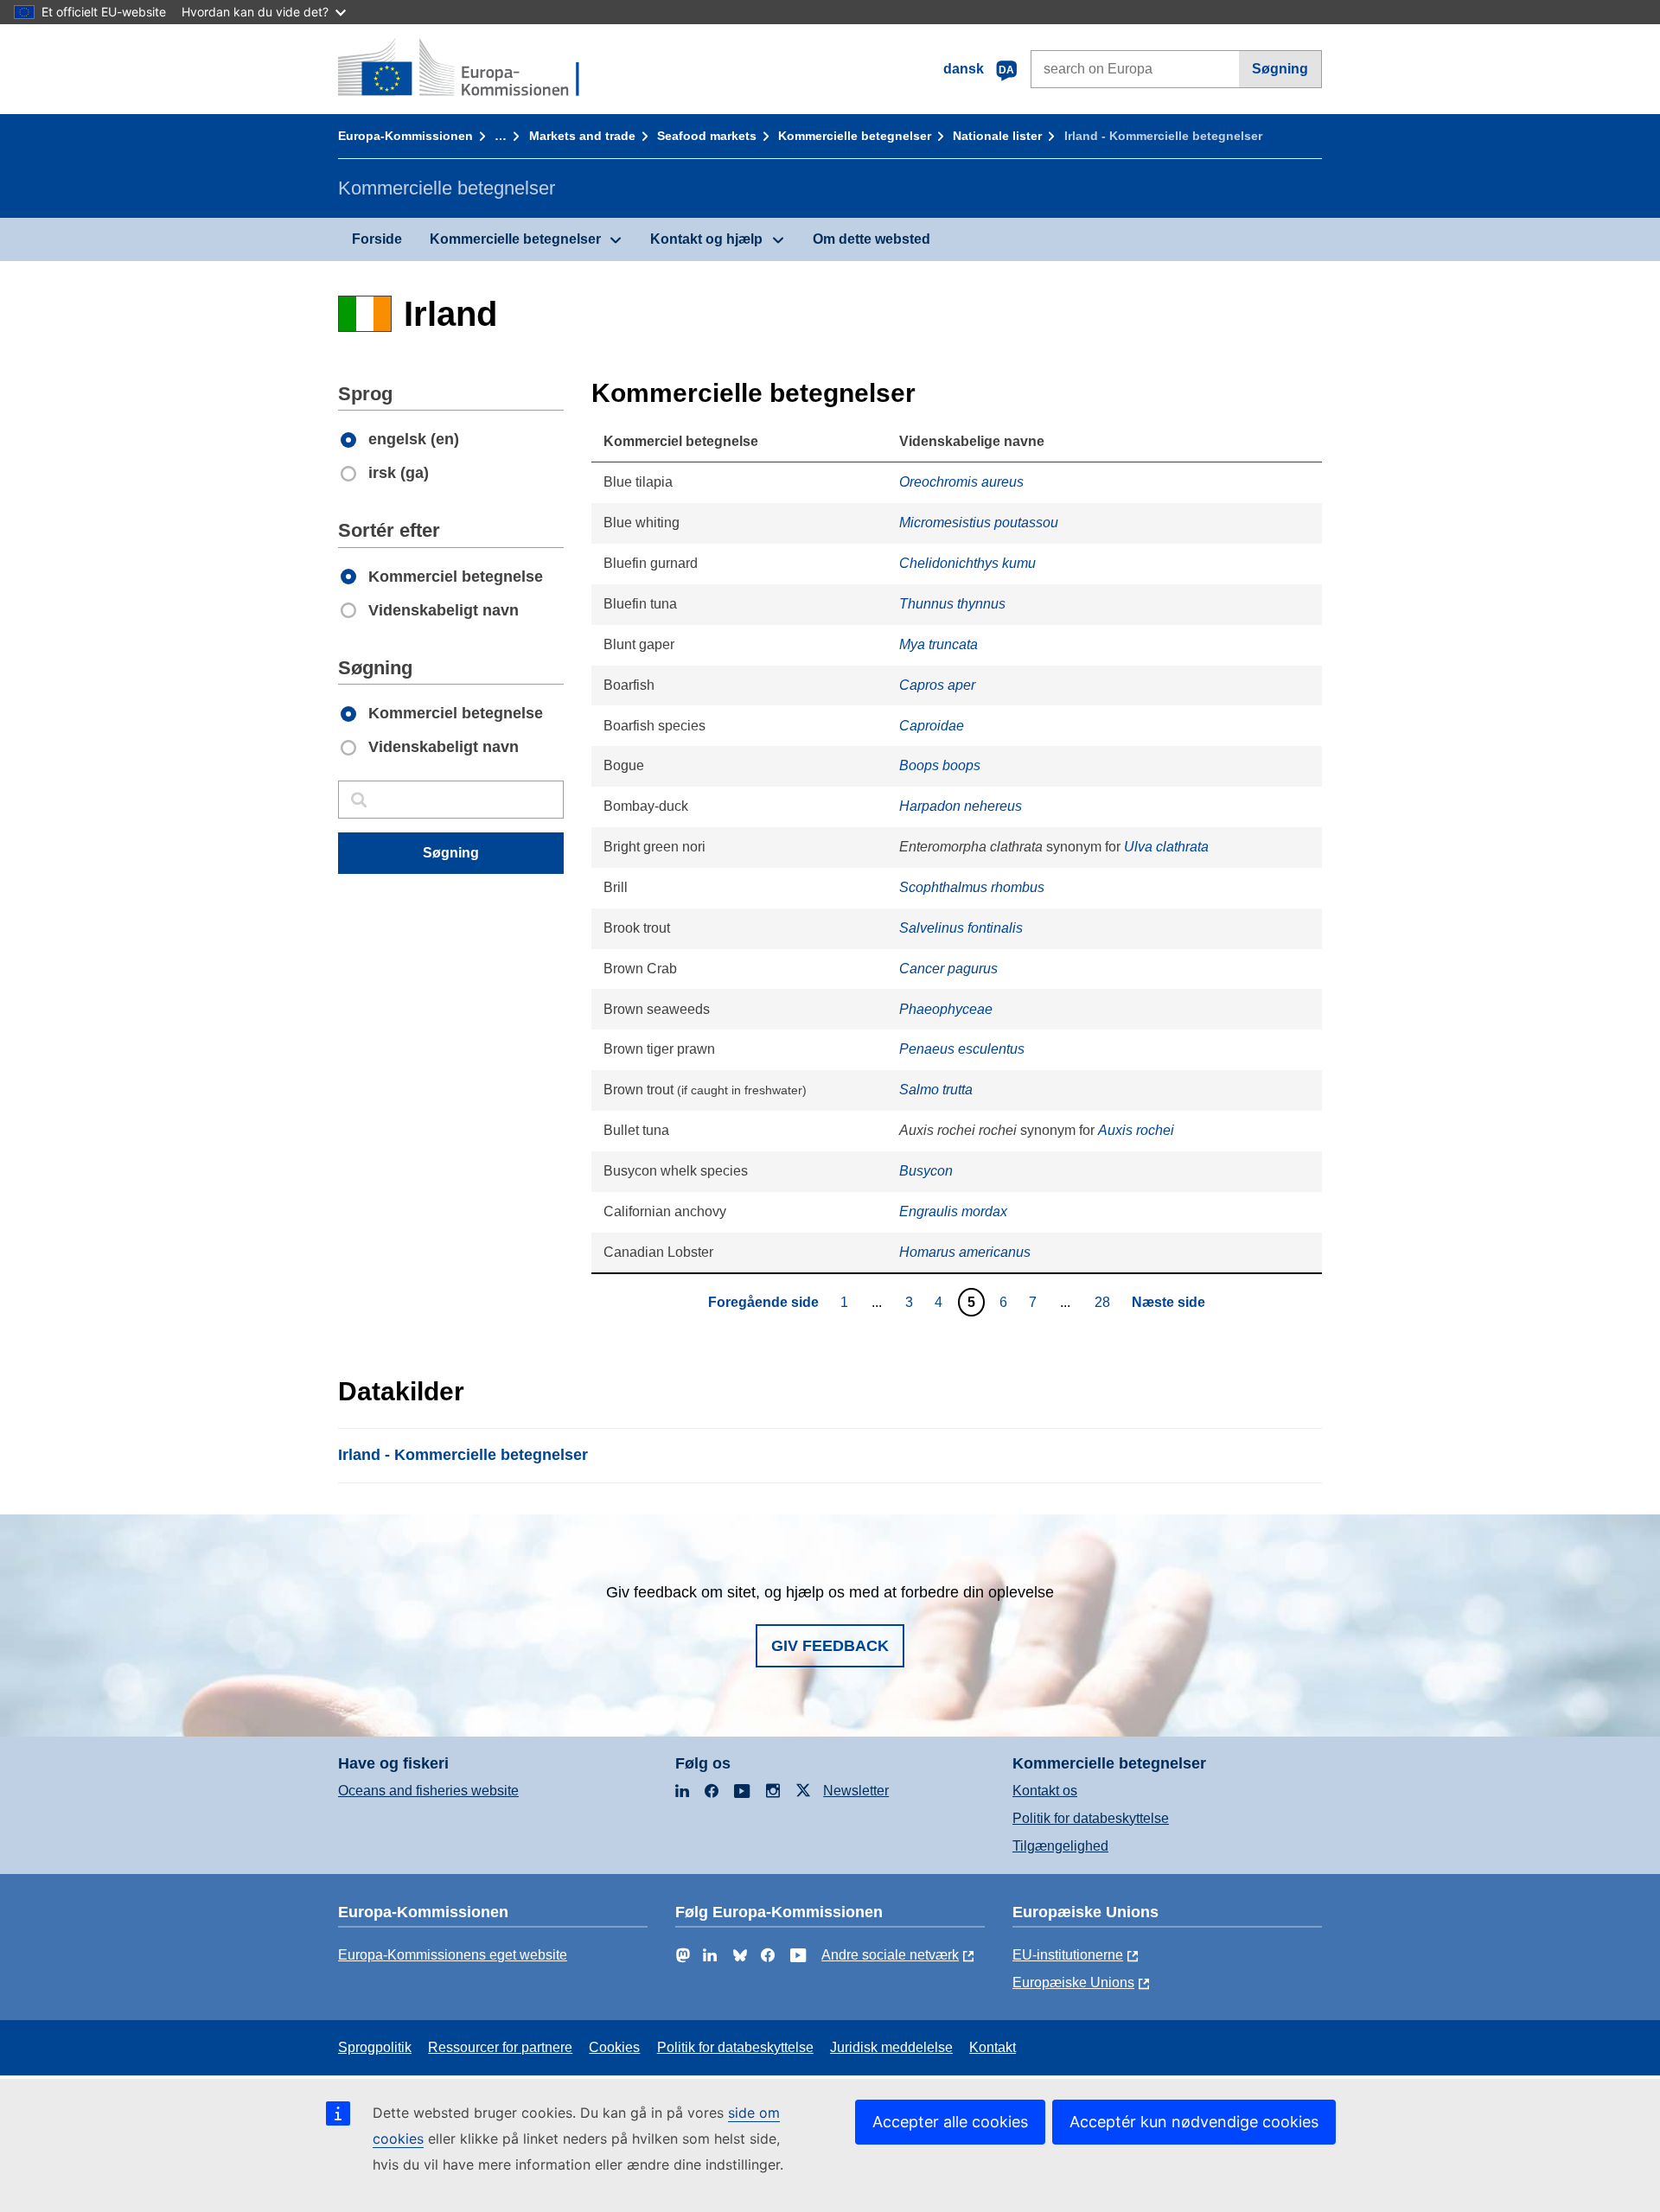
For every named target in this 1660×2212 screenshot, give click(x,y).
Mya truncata (939, 644)
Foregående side (763, 1302)
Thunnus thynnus (952, 604)
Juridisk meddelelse (891, 2047)
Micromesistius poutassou (979, 523)
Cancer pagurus (948, 969)
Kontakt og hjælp (706, 239)
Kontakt (993, 2047)
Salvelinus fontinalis (961, 928)
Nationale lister (997, 136)
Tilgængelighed (1060, 1846)
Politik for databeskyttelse (1091, 1818)
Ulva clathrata (1166, 847)
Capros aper (937, 685)
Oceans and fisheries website (428, 1791)
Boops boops (940, 765)
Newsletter (856, 1791)
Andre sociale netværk (890, 1955)
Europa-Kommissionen (405, 136)
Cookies (614, 2047)
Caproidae (932, 726)
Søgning (1280, 69)
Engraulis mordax (953, 1211)
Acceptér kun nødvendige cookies (1194, 2122)
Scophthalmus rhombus (972, 887)
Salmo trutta (936, 1090)
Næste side (1168, 1302)
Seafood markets (707, 136)
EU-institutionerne (1068, 1955)
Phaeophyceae (946, 1009)
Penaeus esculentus (962, 1049)
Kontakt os (1045, 1791)
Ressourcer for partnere (500, 2047)
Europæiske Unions (1073, 1983)
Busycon (926, 1171)
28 (1105, 1302)
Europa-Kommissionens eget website (453, 1955)
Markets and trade (582, 136)
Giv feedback (830, 1646)
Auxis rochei (1136, 1130)
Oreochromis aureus (961, 482)
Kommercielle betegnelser (855, 136)
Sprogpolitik (375, 2047)
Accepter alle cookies (950, 2122)
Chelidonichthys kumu (967, 563)
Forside (377, 239)
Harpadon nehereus (961, 806)
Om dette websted (871, 239)
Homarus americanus (965, 1252)
